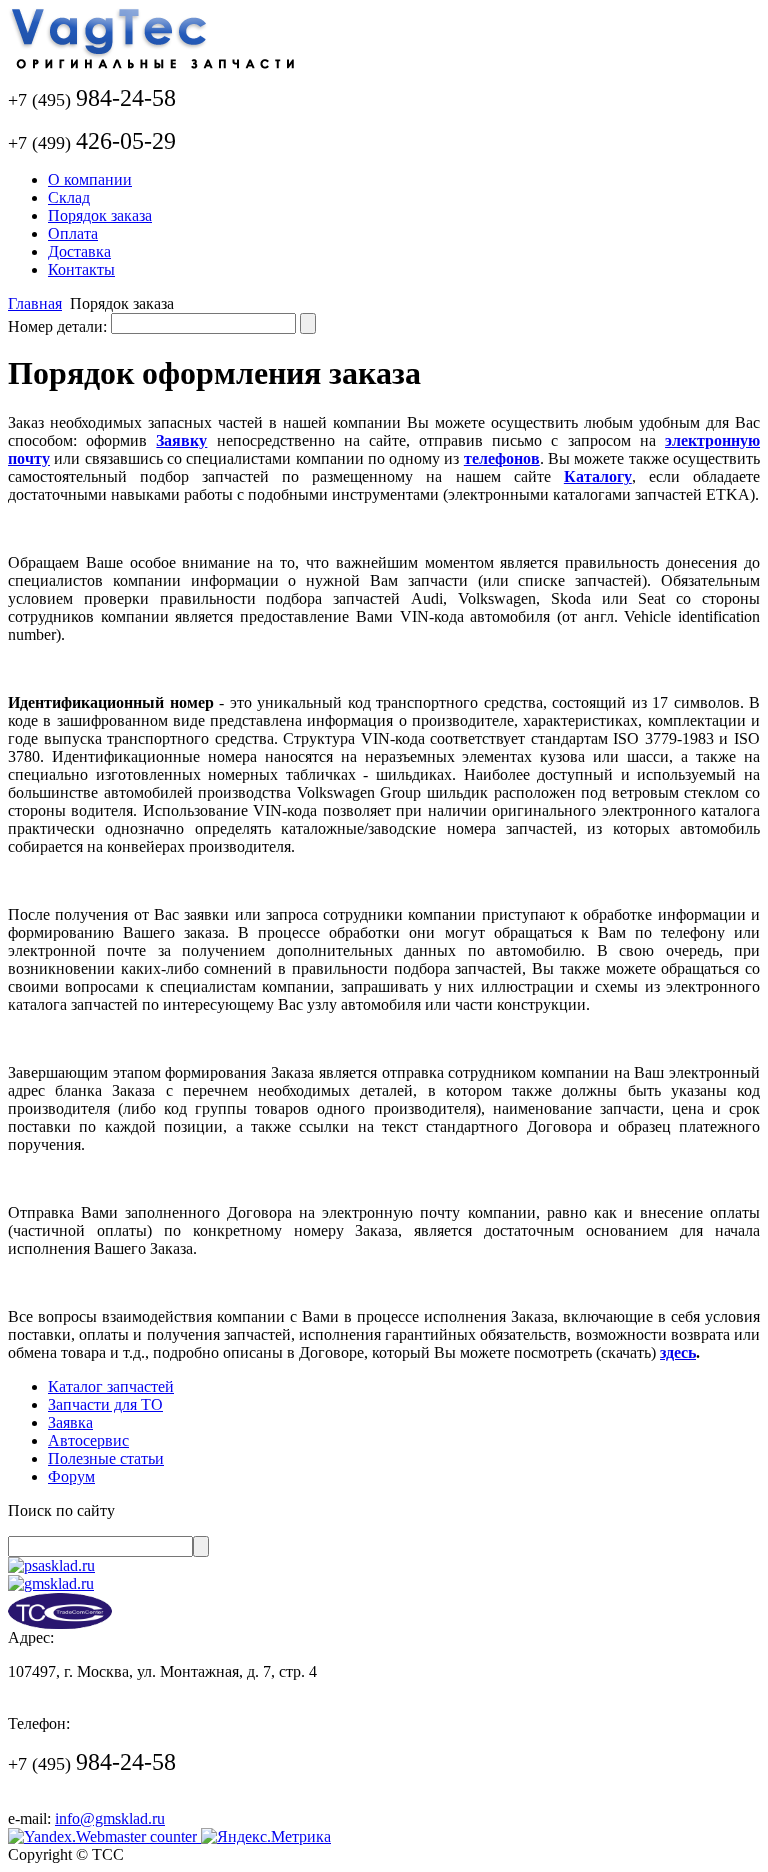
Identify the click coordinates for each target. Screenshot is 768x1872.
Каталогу (598, 476)
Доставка (79, 251)
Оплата (73, 233)
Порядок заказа (100, 215)
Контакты (81, 269)
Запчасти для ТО (105, 1404)
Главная (35, 303)
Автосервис (88, 1440)
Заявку (181, 440)
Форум (71, 1476)
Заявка (70, 1422)
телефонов (502, 458)
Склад (69, 197)
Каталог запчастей (111, 1386)
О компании (90, 179)
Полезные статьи (106, 1458)
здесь (678, 1352)
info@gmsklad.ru (110, 1818)
